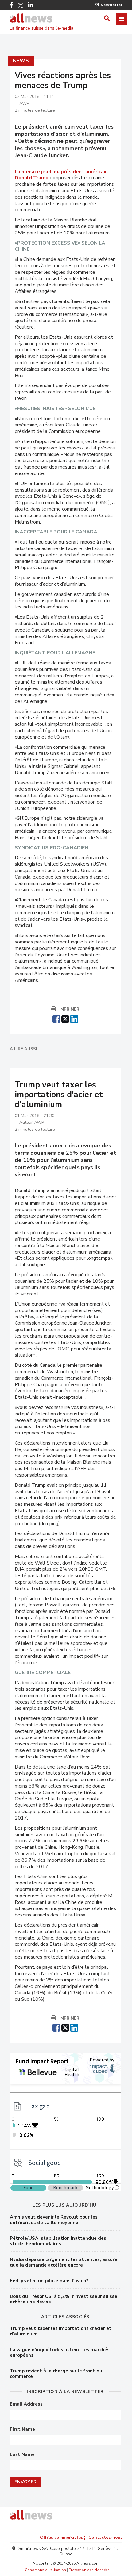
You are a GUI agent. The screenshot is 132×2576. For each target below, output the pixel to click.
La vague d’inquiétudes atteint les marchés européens (60, 2352)
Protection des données (89, 2570)
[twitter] (65, 1018)
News (21, 61)
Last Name (22, 2455)
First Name (22, 2429)
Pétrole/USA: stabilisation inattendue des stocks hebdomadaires (58, 2241)
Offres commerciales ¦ (63, 2537)
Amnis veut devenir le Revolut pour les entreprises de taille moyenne (54, 2220)
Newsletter (112, 5)
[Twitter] (21, 6)
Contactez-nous (105, 2537)
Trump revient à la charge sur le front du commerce (56, 2374)
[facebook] (56, 1018)
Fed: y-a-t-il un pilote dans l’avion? (49, 2281)
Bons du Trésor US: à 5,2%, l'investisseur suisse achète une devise (64, 2299)
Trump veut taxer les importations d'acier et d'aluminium (61, 2331)
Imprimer (69, 1009)
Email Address (26, 2404)
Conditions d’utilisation (45, 2570)
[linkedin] (74, 1018)
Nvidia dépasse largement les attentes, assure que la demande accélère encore (64, 2262)
